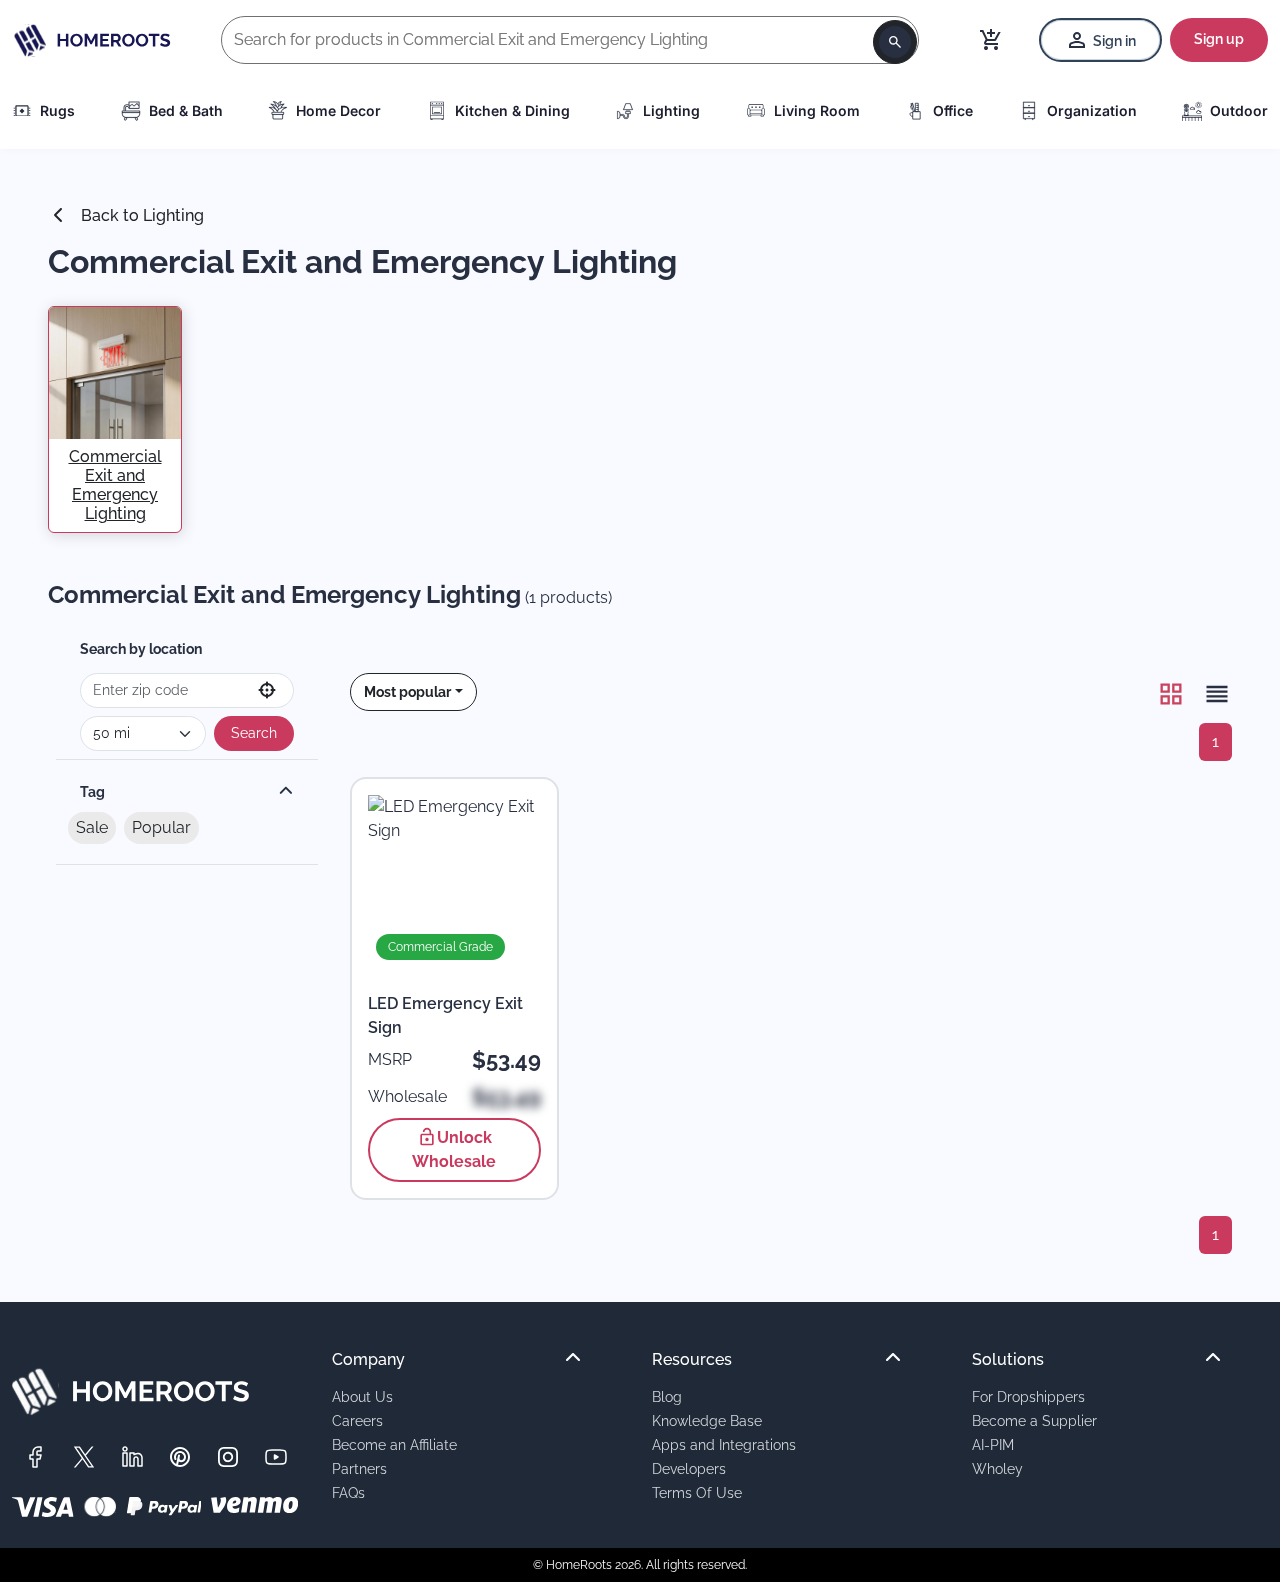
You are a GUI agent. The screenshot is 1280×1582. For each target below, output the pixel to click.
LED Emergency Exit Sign (445, 1015)
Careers (357, 1420)
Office (953, 110)
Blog (667, 1396)
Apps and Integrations (724, 1444)
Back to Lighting (140, 215)
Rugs (57, 110)
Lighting (671, 110)
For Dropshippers (1028, 1396)
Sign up (1219, 39)
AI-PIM (993, 1444)
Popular (161, 827)
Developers (689, 1468)
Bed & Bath (186, 110)
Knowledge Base (707, 1420)
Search (254, 733)
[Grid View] (1171, 694)
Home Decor (338, 110)
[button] (413, 692)
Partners (359, 1468)
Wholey (997, 1468)
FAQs (348, 1492)
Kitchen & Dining (512, 110)
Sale (92, 827)
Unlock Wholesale (454, 1149)
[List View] (1211, 694)
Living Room (817, 110)
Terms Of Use (697, 1492)
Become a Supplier (1034, 1420)
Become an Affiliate (394, 1444)
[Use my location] (267, 691)
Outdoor (1239, 110)
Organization (1092, 110)
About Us (362, 1396)
